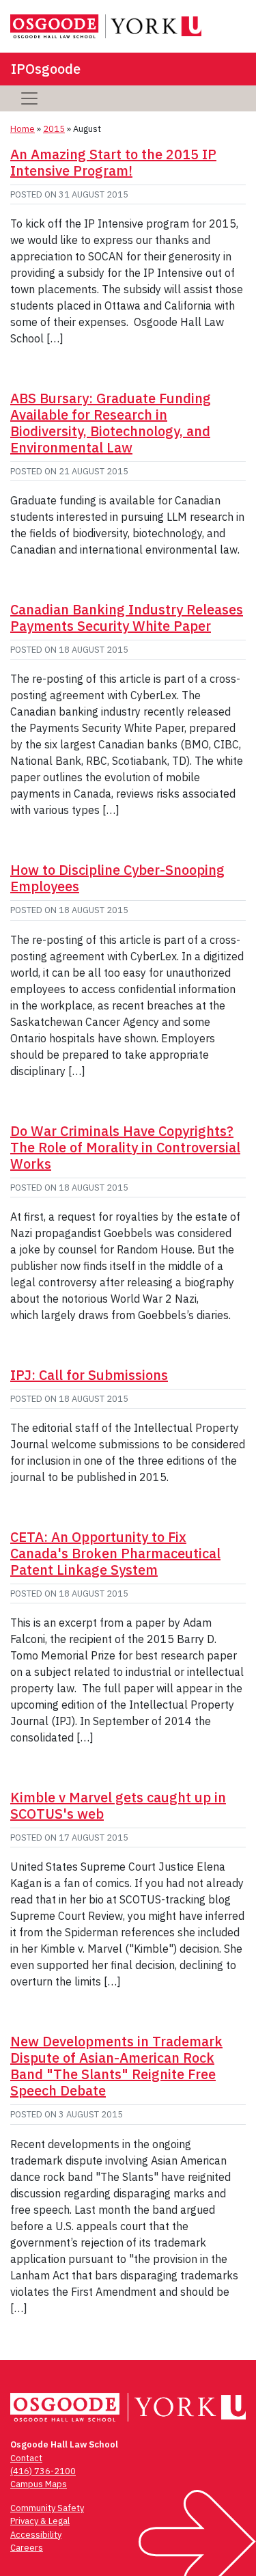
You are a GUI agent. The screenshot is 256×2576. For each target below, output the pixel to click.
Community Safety (47, 2508)
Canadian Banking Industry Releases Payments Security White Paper (127, 618)
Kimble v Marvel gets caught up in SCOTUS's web (118, 1805)
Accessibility (36, 2535)
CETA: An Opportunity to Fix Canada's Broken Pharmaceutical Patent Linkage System (115, 1553)
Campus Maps (39, 2484)
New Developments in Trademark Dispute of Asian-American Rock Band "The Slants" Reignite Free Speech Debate (116, 2066)
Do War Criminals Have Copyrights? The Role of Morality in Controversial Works (125, 1147)
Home (23, 129)
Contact (26, 2458)
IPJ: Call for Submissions (89, 1375)
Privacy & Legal (40, 2521)
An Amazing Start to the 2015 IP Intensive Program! (113, 162)
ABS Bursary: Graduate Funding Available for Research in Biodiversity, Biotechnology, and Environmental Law (111, 423)
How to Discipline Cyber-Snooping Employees (117, 878)
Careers (27, 2548)
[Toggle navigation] (29, 98)
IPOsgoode (46, 69)
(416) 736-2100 (43, 2471)
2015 (54, 129)
